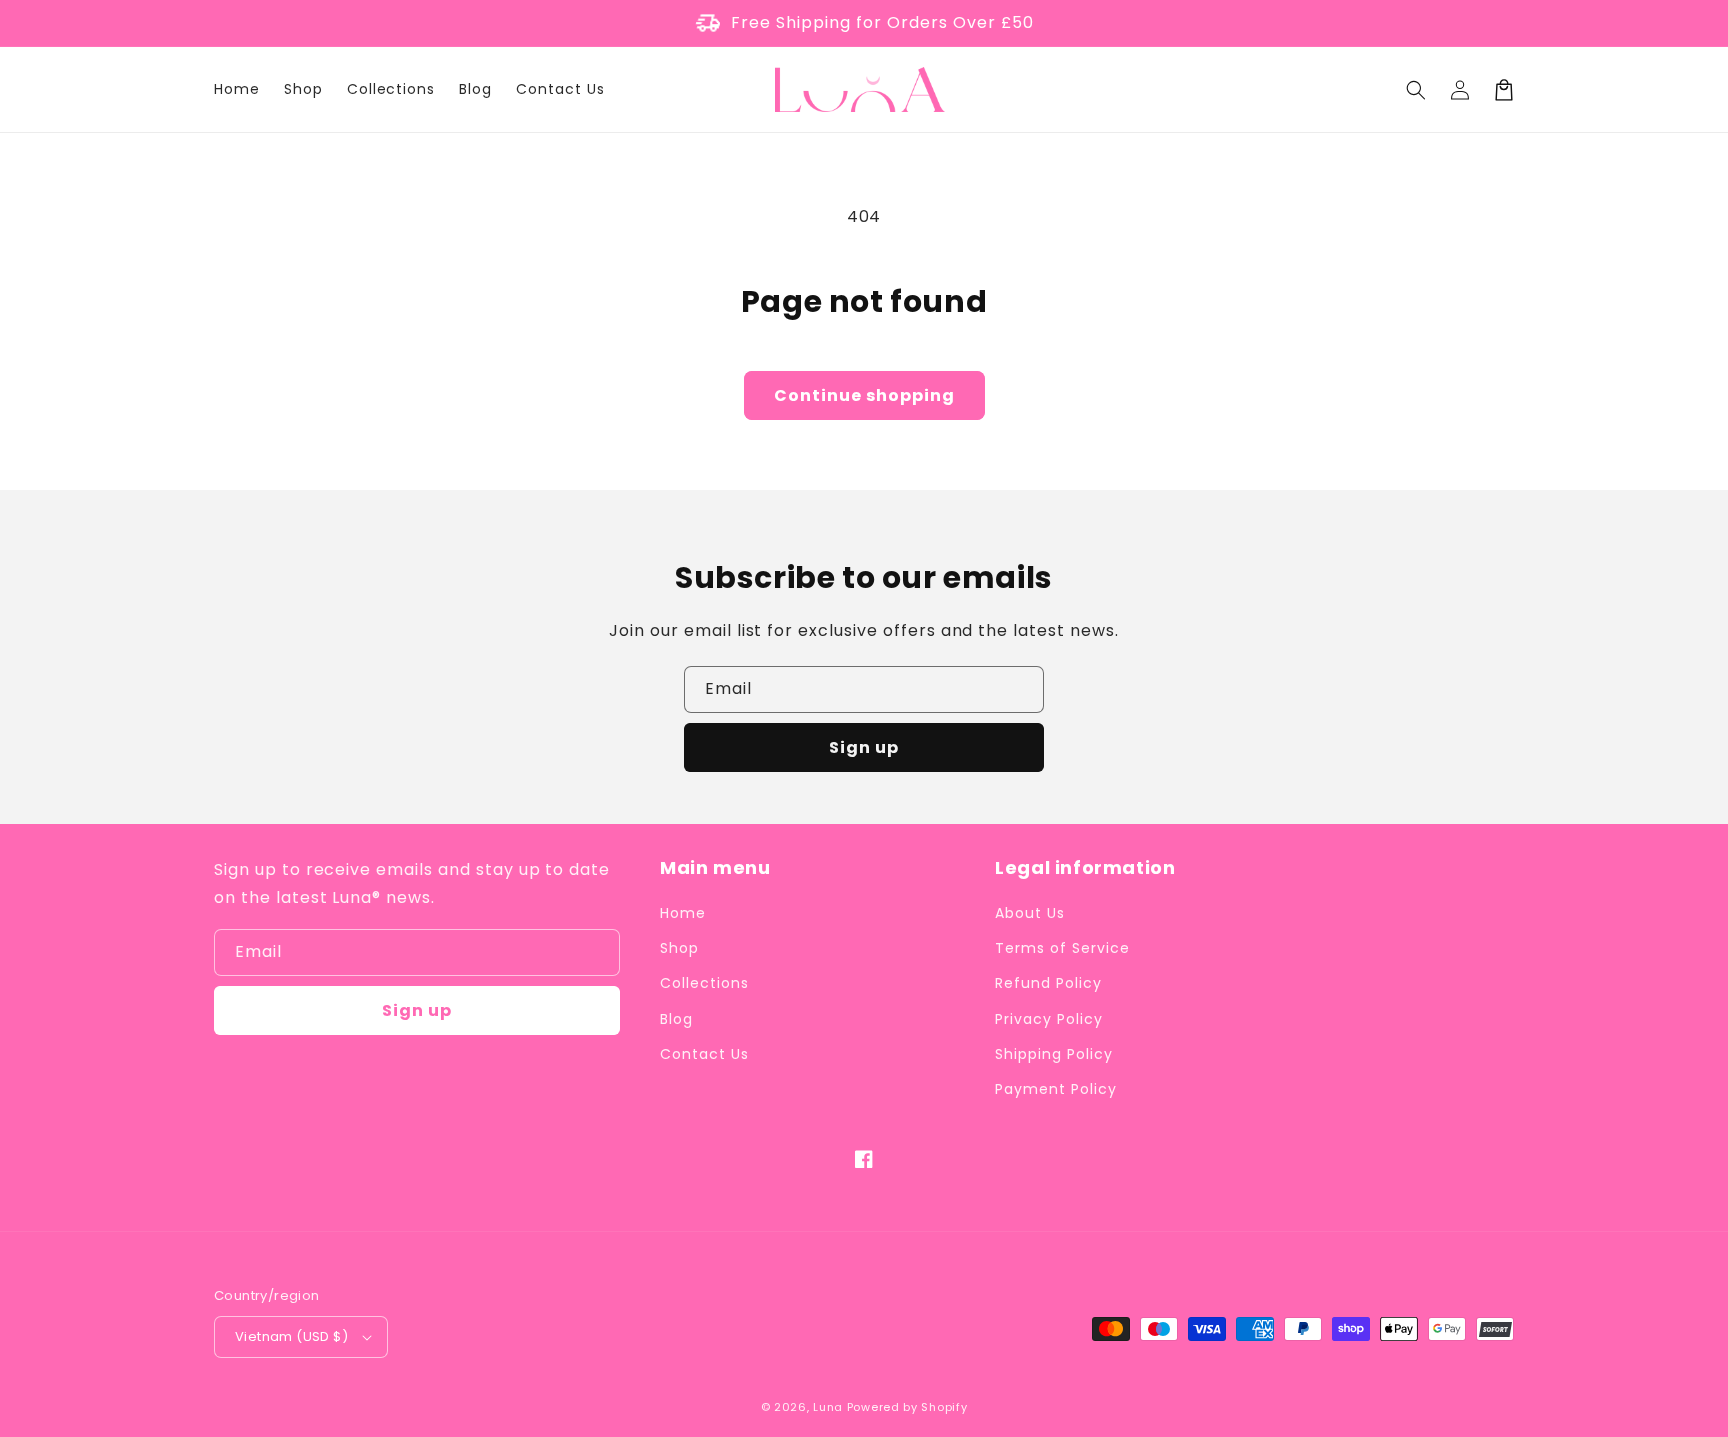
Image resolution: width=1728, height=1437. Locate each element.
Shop (679, 948)
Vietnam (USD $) (291, 1336)
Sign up (864, 747)
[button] (1416, 90)
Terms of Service (1062, 948)
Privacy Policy (1048, 1019)
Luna (828, 1407)
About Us (1030, 913)
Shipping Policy (1053, 1054)
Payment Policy (1055, 1089)
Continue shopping (864, 395)
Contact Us (704, 1054)
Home (683, 913)
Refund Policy (1048, 983)
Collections (704, 983)
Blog (676, 1019)
